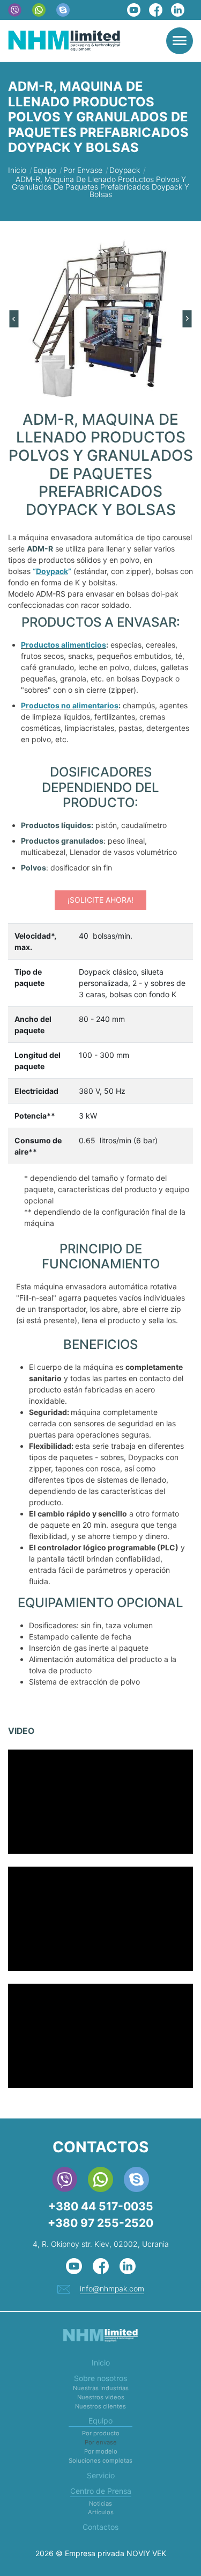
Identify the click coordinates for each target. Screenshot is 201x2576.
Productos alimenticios (64, 645)
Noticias (100, 2504)
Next (188, 319)
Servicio (101, 2475)
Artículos (101, 2512)
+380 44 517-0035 (101, 2206)
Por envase (101, 2442)
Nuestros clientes (100, 2406)
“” (52, 571)
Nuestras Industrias (101, 2388)
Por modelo (101, 2451)
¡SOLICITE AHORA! (100, 900)
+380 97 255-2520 (100, 2223)
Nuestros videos (101, 2397)
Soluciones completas (100, 2461)
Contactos (100, 2527)
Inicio (101, 2363)
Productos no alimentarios (70, 705)
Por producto (101, 2433)
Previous (14, 319)
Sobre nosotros (100, 2378)
